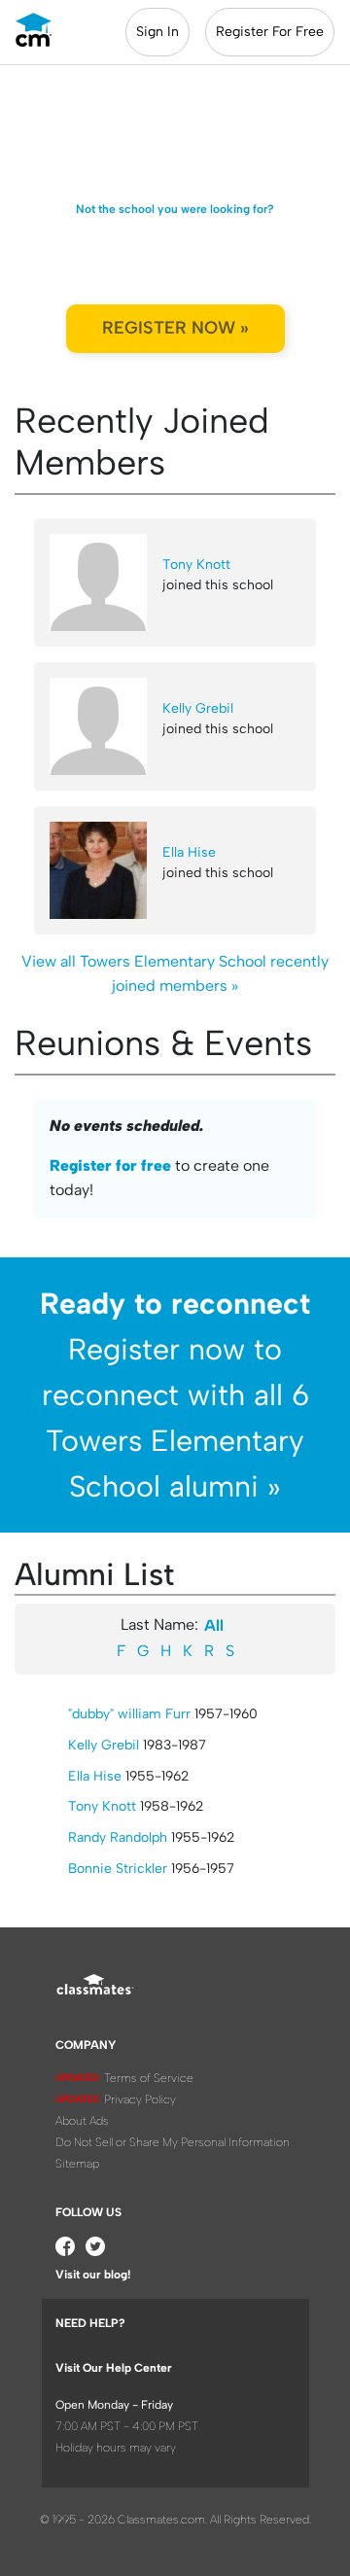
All (214, 1625)
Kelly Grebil (198, 708)
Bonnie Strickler (118, 1869)
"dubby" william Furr (129, 1714)
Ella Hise (189, 852)
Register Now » (175, 328)
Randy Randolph (118, 1837)
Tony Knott (196, 565)
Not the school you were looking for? (175, 209)
